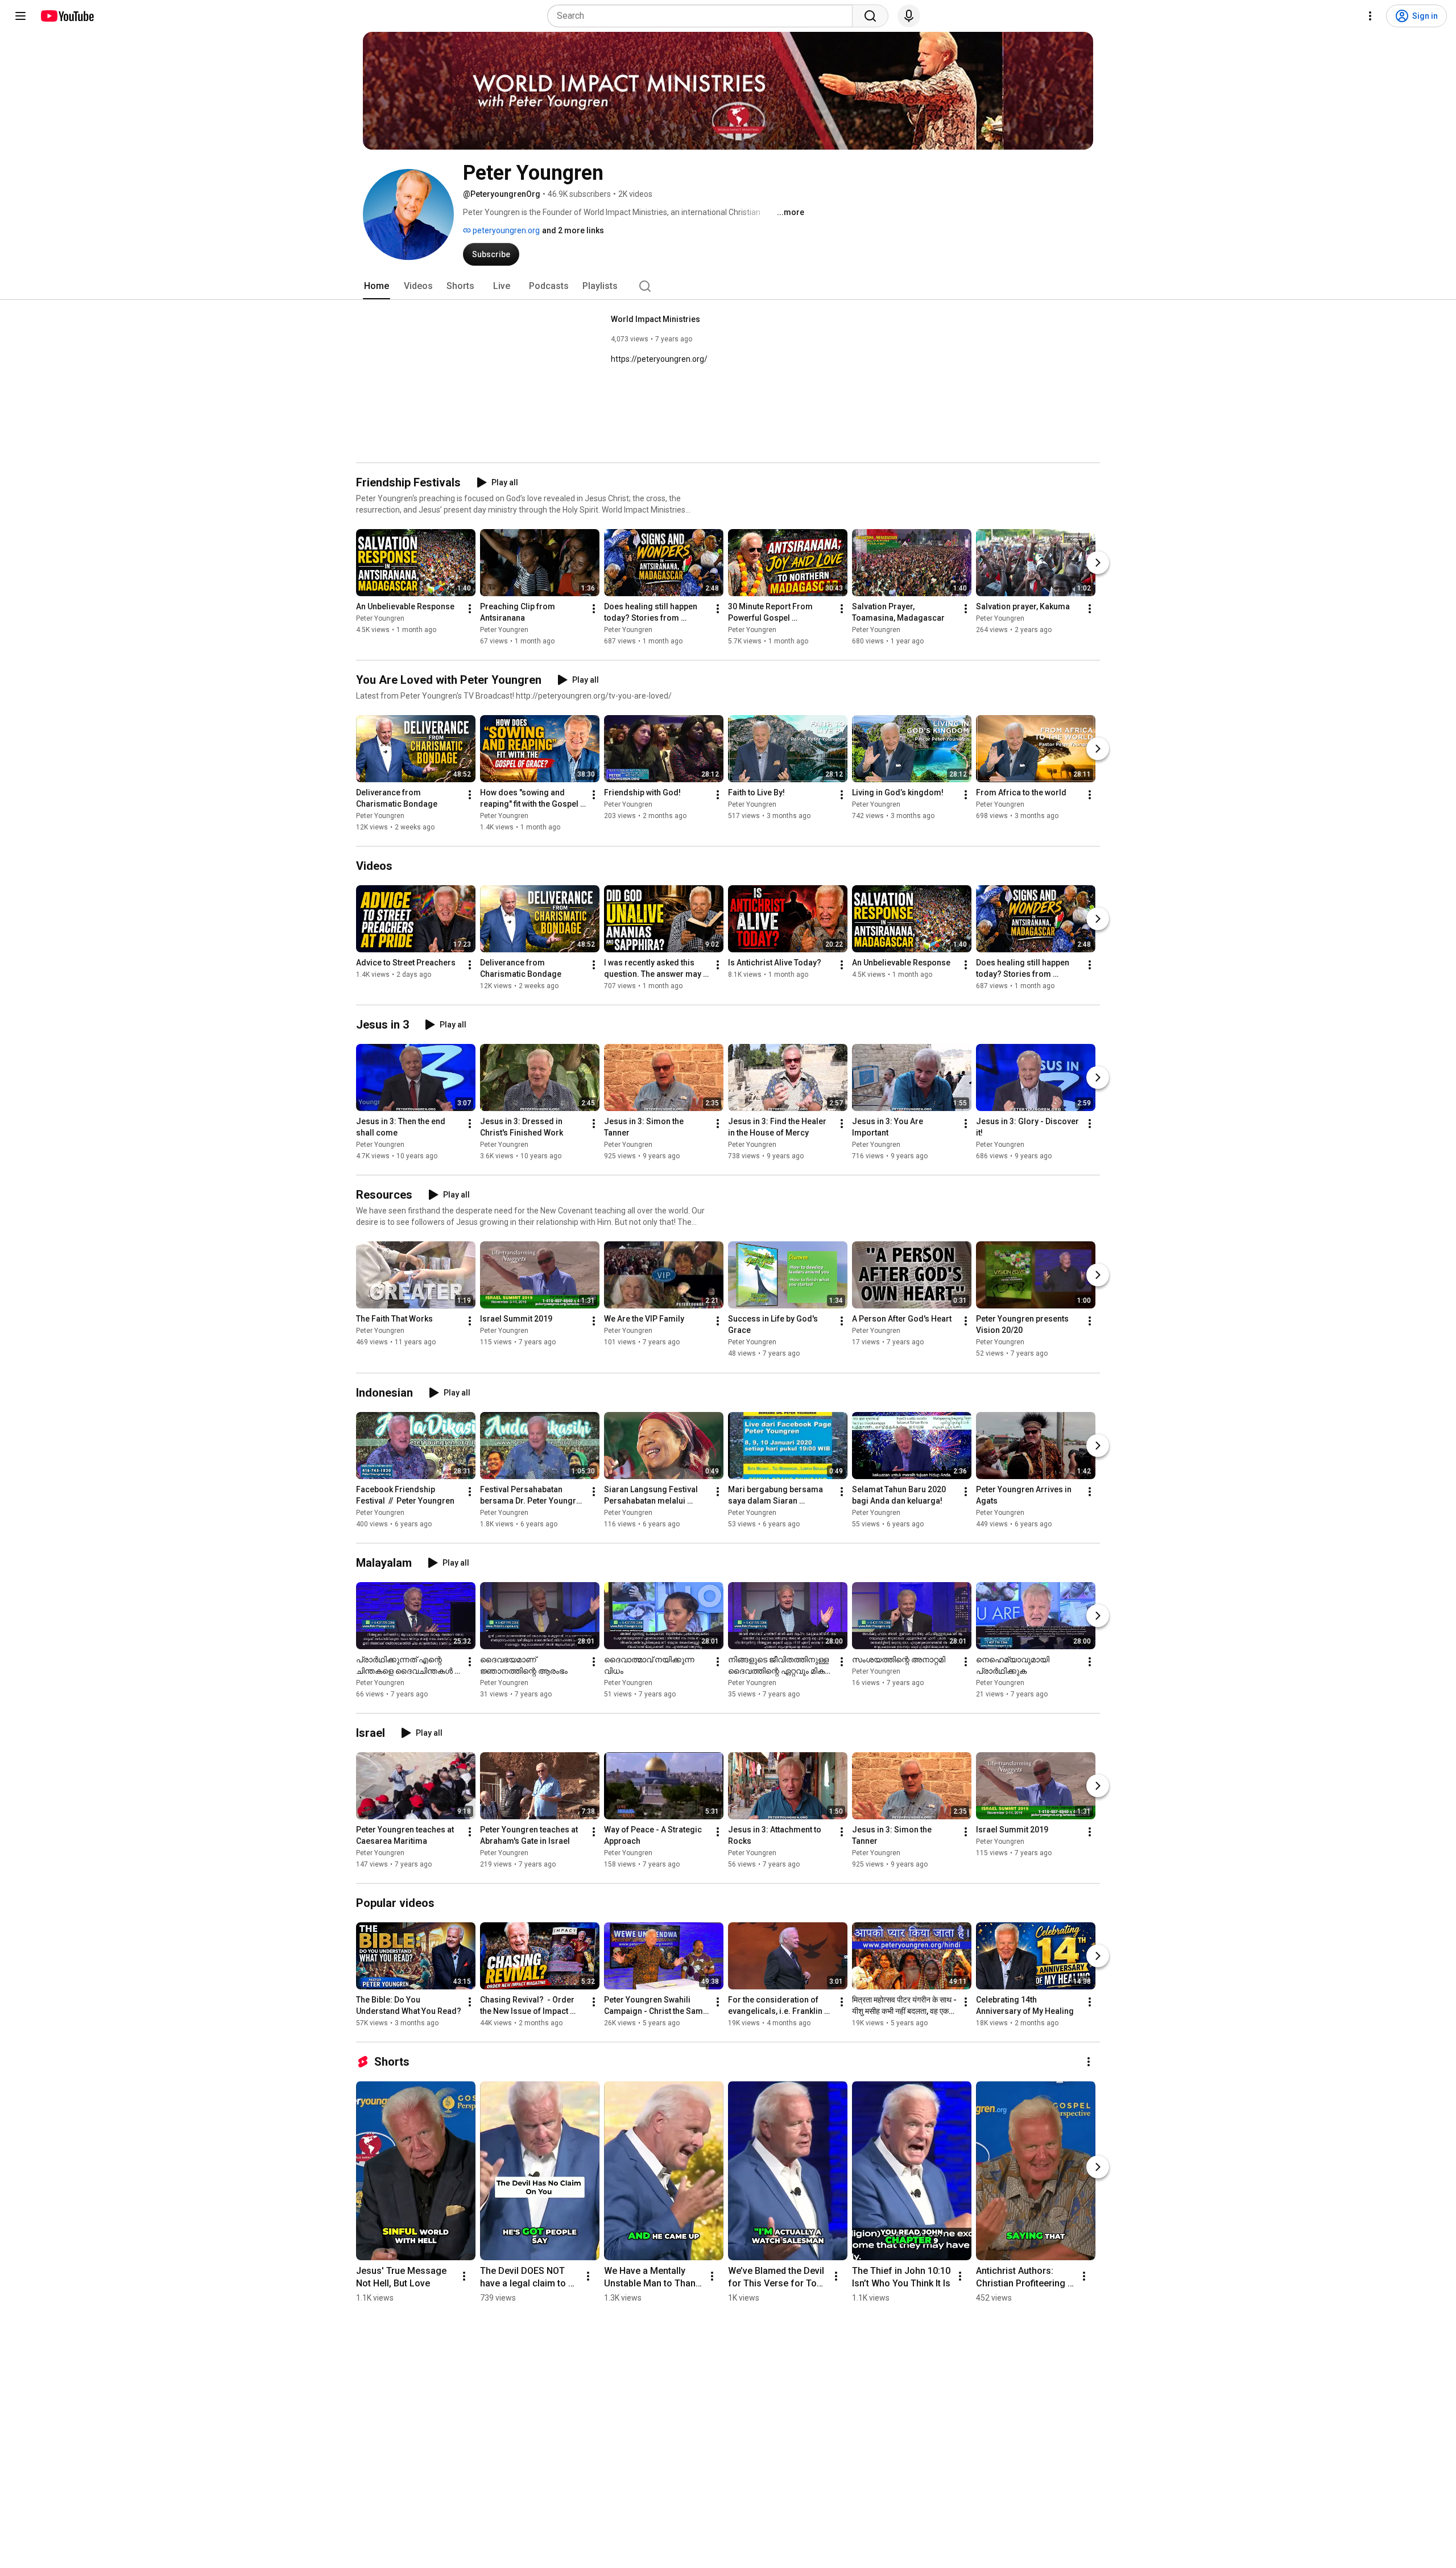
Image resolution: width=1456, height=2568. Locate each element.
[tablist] (728, 286)
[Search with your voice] (909, 16)
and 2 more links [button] (573, 230)
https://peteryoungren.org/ (659, 359)
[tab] (377, 286)
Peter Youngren (380, 618)
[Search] (870, 16)
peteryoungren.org (505, 230)
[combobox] (703, 16)
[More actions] (470, 609)
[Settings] (1370, 16)
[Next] (1098, 563)
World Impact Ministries (655, 319)
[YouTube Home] (67, 16)
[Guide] (20, 16)
